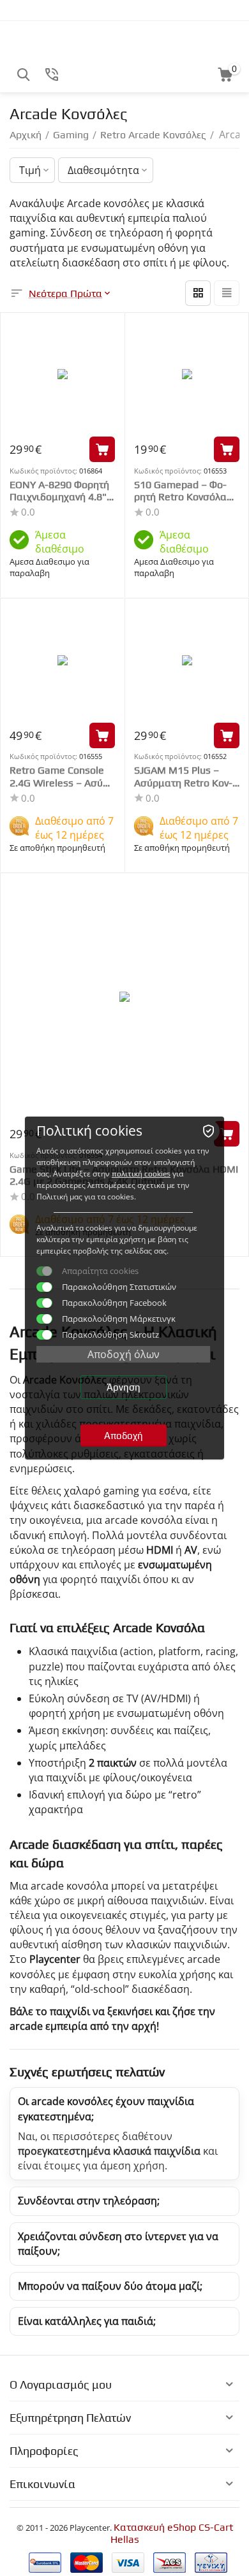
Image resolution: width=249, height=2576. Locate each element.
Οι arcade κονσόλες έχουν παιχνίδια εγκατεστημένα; (106, 2109)
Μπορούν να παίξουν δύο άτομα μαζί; (110, 2286)
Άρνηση (124, 1387)
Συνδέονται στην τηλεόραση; (89, 2201)
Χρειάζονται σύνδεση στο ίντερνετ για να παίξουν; (118, 2244)
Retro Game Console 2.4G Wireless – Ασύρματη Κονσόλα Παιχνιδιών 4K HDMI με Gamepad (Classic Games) (61, 776)
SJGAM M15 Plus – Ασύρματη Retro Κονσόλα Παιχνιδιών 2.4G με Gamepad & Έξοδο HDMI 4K (185, 776)
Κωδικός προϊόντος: (43, 471)
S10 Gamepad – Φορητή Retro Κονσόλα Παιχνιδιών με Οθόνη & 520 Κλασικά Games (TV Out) (186, 491)
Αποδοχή (124, 1436)
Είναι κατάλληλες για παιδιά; (87, 2321)
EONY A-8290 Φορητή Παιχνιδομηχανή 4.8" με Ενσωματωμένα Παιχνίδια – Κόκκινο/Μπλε (59, 491)
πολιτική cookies (141, 1174)
